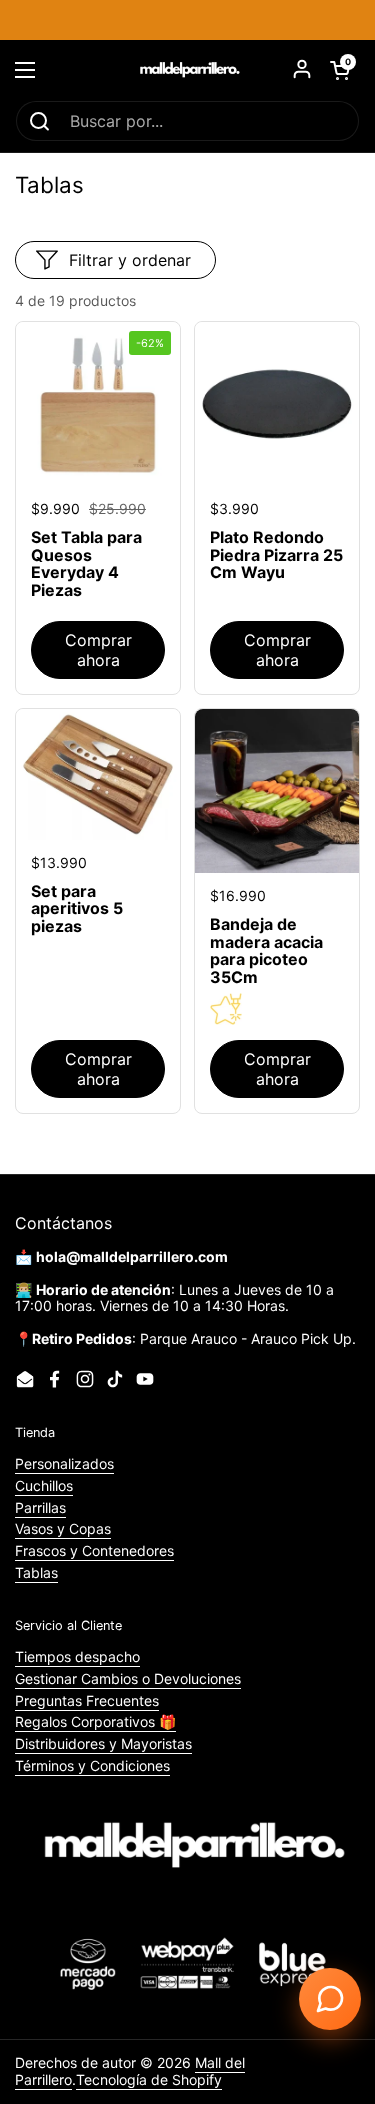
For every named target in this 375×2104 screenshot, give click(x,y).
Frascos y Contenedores (94, 1550)
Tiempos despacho (77, 1656)
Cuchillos (44, 1485)
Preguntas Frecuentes (87, 1700)
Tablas (36, 1572)
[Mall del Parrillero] (187, 70)
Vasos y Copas (63, 1528)
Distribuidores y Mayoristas (103, 1743)
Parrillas (40, 1507)
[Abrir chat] (330, 1999)
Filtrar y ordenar (130, 260)
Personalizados (64, 1463)
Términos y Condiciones (92, 1765)
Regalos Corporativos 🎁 (95, 1721)
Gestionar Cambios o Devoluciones (128, 1678)
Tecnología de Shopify (149, 2079)
